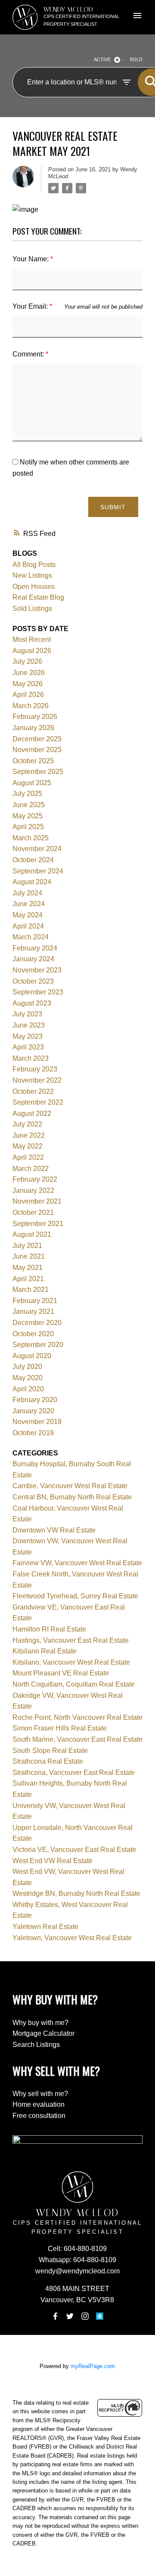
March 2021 (31, 1290)
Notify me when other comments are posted (71, 468)
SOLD (136, 59)
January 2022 (33, 1190)
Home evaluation (39, 2104)
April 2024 (28, 926)
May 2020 (28, 1378)
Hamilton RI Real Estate (49, 1629)
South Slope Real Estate (50, 1751)
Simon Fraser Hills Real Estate (60, 1728)
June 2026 (29, 673)
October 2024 (33, 860)
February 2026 (35, 717)
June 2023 (29, 1025)
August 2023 (32, 1003)
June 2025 (29, 805)
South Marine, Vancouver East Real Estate (77, 1739)
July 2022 (27, 1124)
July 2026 (27, 661)
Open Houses (34, 587)
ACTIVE (102, 59)
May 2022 (28, 1146)
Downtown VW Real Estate (54, 1530)
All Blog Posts (34, 565)
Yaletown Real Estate (45, 1927)
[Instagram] (85, 2316)
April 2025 (28, 827)
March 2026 (31, 706)
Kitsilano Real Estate (45, 1651)
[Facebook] (55, 2316)
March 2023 (31, 1058)
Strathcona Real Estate (48, 1761)
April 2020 (28, 1389)
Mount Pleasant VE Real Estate (61, 1673)
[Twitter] (70, 2316)
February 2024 (35, 948)
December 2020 (37, 1323)
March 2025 (31, 838)
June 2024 (29, 904)
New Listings (32, 575)
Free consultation (39, 2116)
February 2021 (35, 1301)
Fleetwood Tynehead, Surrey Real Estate (75, 1596)
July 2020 (27, 1367)
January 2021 (33, 1311)
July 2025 (27, 794)
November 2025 (37, 750)
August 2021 (32, 1234)
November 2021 (37, 1201)
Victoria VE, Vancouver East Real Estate (74, 1850)
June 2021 (29, 1256)
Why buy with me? (40, 2023)
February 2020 (35, 1400)
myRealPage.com (93, 2366)
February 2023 (35, 1069)
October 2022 (33, 1091)
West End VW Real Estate (53, 1861)
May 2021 (28, 1268)
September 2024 (38, 871)
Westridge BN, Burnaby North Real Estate (76, 1893)
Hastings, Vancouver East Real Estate (71, 1640)
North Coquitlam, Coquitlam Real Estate (74, 1684)
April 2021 (28, 1279)
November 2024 (37, 849)
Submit (113, 507)
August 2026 (32, 651)
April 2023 (28, 1047)
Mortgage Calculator (43, 2033)
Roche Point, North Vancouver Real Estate (77, 1717)
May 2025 (28, 816)
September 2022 (38, 1102)
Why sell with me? (40, 2094)
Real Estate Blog (38, 597)
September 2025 (38, 772)
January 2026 (33, 728)
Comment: (29, 354)
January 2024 (33, 959)
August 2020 (32, 1356)
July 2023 (27, 1014)
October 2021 (33, 1212)
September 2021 (38, 1224)
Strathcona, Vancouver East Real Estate (74, 1773)
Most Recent (32, 639)
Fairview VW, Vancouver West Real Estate (77, 1563)
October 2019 (33, 1433)
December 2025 (37, 739)
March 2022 (31, 1169)
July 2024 (27, 893)
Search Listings (36, 2045)
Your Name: (31, 259)
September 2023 (38, 992)
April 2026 (28, 695)
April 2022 (28, 1157)
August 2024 (32, 882)
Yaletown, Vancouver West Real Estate (72, 1938)
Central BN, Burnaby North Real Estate (72, 1497)
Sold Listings (32, 608)
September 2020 (38, 1345)
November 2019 (37, 1422)
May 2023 (28, 1036)
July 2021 (27, 1246)
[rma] (100, 2316)
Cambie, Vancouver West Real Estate (70, 1486)
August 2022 (32, 1113)
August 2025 (32, 783)
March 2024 (31, 937)
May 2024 (28, 915)
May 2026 (28, 684)
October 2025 (33, 761)
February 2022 (35, 1179)
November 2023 (37, 970)
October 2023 (33, 981)
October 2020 (33, 1334)
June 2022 (29, 1135)
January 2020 (33, 1411)
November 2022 (37, 1080)
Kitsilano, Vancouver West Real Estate (71, 1662)
